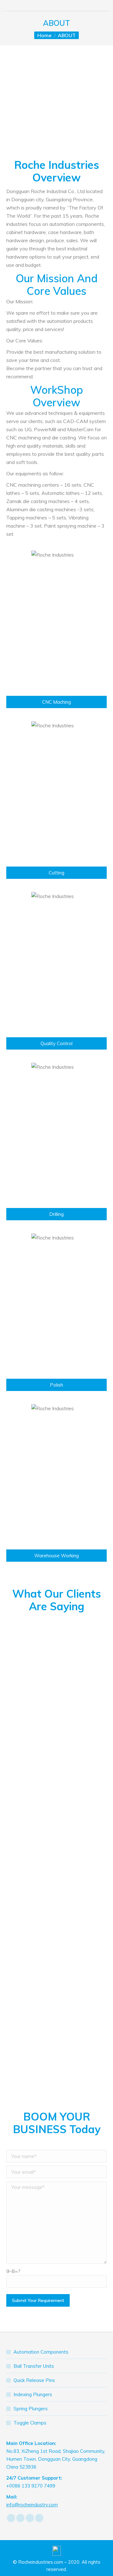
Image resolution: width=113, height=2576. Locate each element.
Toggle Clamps (30, 2423)
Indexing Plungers (33, 2394)
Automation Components (41, 2352)
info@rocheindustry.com (32, 2505)
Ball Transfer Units (34, 2366)
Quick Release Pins (34, 2380)
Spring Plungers (31, 2409)
